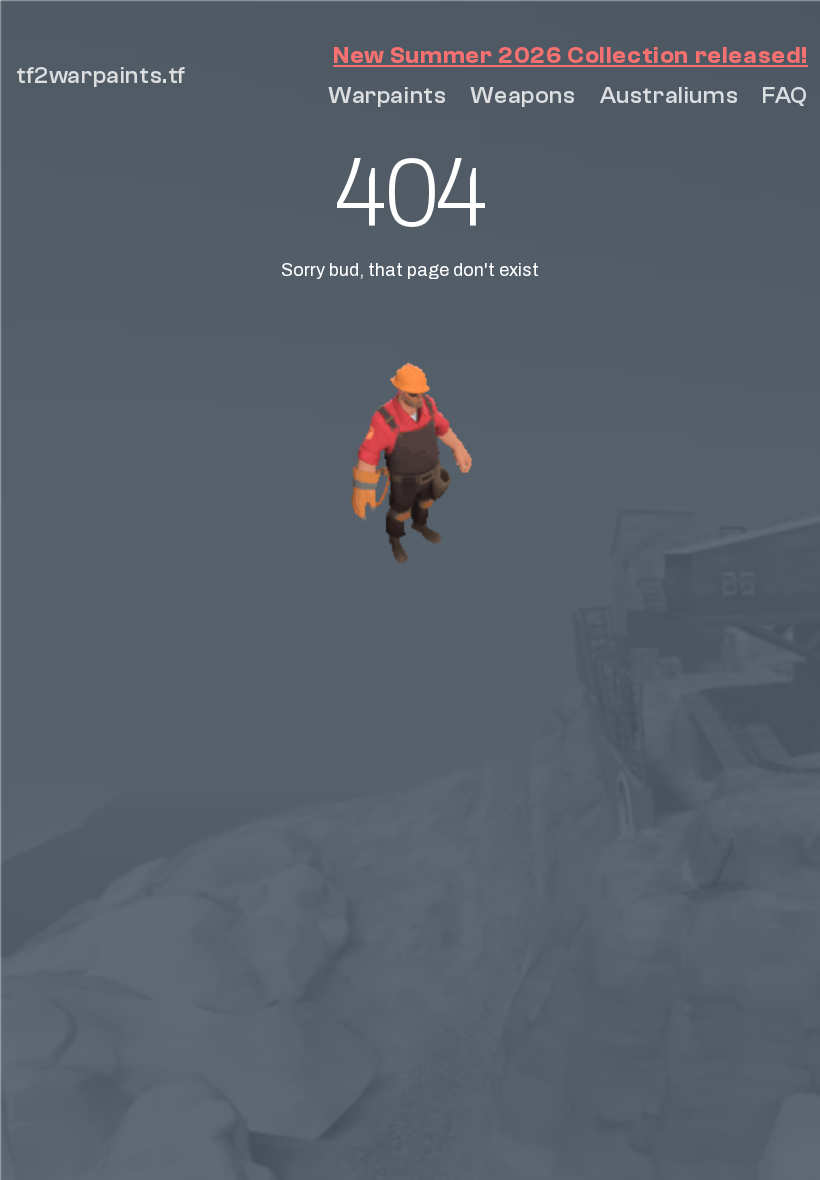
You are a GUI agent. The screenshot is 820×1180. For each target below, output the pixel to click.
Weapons (522, 95)
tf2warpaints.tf (101, 75)
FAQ (785, 95)
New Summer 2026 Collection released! (570, 55)
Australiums (669, 95)
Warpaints (387, 95)
